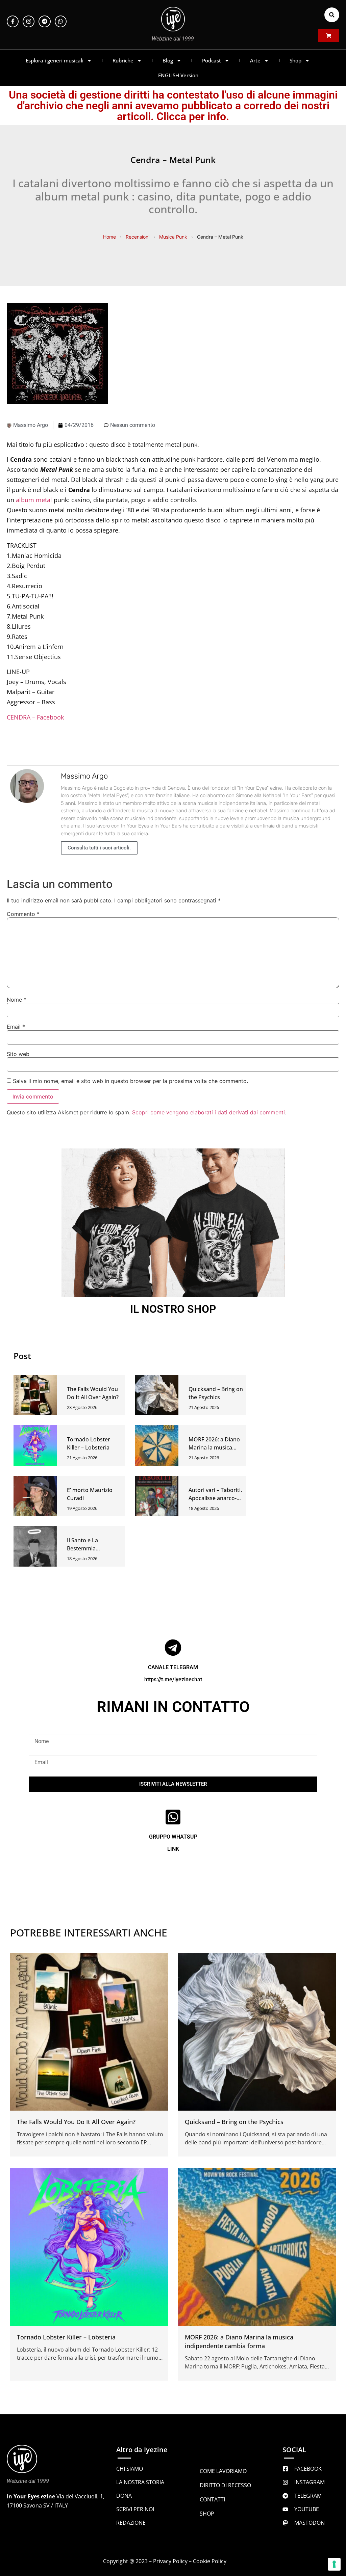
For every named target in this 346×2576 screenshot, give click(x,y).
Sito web (18, 1054)
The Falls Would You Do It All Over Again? (76, 2122)
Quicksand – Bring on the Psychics (234, 2122)
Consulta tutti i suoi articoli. (99, 848)
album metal (34, 500)
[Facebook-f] (13, 21)
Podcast (212, 60)
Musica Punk (173, 237)
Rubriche (123, 60)
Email (16, 1027)
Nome (17, 1000)
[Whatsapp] (61, 21)
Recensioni (138, 237)
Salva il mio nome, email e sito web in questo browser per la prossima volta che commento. (130, 1081)
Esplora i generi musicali (55, 60)
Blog (168, 60)
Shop (295, 60)
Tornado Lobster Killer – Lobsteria (66, 2337)
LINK (173, 1849)
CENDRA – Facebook (35, 717)
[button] (332, 15)
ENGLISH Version (178, 75)
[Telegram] (44, 21)
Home (109, 237)
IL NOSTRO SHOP (173, 1309)
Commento (23, 914)
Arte (255, 60)
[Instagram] (29, 21)
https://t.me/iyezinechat (173, 1679)
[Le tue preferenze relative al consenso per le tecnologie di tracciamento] (334, 2564)
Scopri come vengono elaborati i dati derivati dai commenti (208, 1112)
